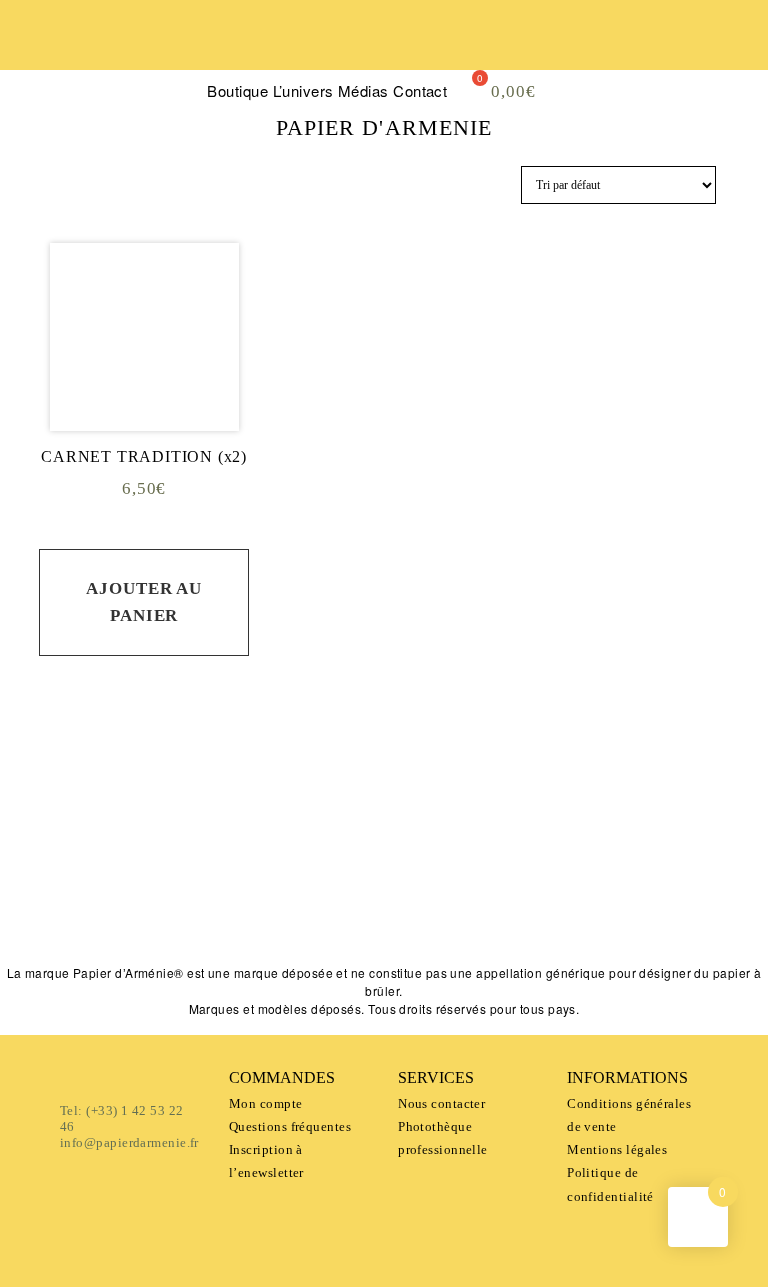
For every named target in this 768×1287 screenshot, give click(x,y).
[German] (121, 56)
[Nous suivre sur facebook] (329, 914)
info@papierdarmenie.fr (129, 1142)
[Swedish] (175, 56)
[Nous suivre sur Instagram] (433, 914)
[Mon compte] (731, 29)
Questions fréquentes (290, 1126)
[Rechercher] (672, 29)
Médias (363, 90)
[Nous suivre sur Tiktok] (485, 914)
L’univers (303, 90)
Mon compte (266, 1103)
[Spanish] (67, 56)
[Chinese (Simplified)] (85, 56)
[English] (49, 56)
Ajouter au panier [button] (144, 602)
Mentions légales (617, 1149)
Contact (420, 90)
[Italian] (139, 56)
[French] (31, 56)
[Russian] (31, 81)
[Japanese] (103, 56)
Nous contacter (441, 1103)
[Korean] (157, 56)
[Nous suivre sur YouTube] (381, 914)
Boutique (237, 90)
